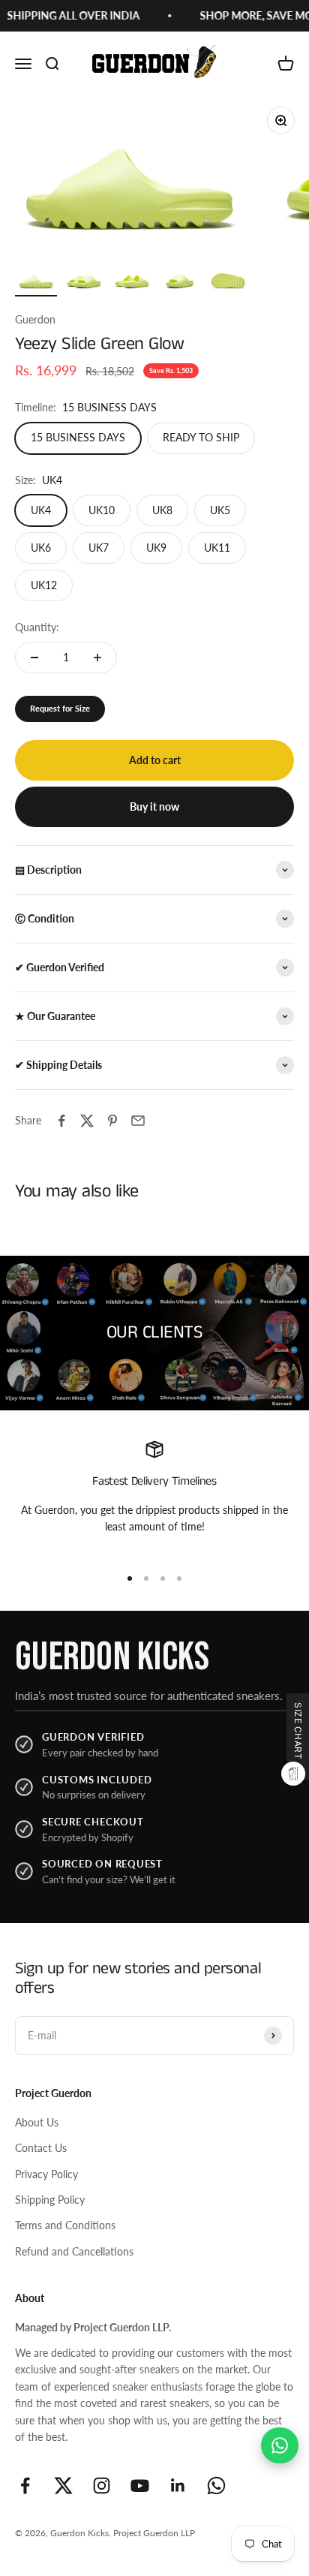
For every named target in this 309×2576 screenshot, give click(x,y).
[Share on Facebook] (61, 1121)
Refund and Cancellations (74, 2251)
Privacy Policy (46, 2174)
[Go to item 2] (84, 281)
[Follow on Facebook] (25, 2486)
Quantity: (37, 627)
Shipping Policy (50, 2200)
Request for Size (60, 708)
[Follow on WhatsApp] (216, 2486)
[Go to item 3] (132, 281)
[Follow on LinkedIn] (178, 2486)
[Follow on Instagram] (102, 2486)
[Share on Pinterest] (112, 1121)
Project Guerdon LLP (154, 2533)
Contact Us (41, 2148)
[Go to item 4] (180, 281)
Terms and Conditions (65, 2225)
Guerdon (35, 319)
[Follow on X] (63, 2486)
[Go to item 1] (36, 281)
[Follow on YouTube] (140, 2486)
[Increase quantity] (97, 658)
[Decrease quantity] (34, 658)
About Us (37, 2122)
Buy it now (154, 807)
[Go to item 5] (228, 281)
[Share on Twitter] (87, 1121)
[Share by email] (138, 1121)
